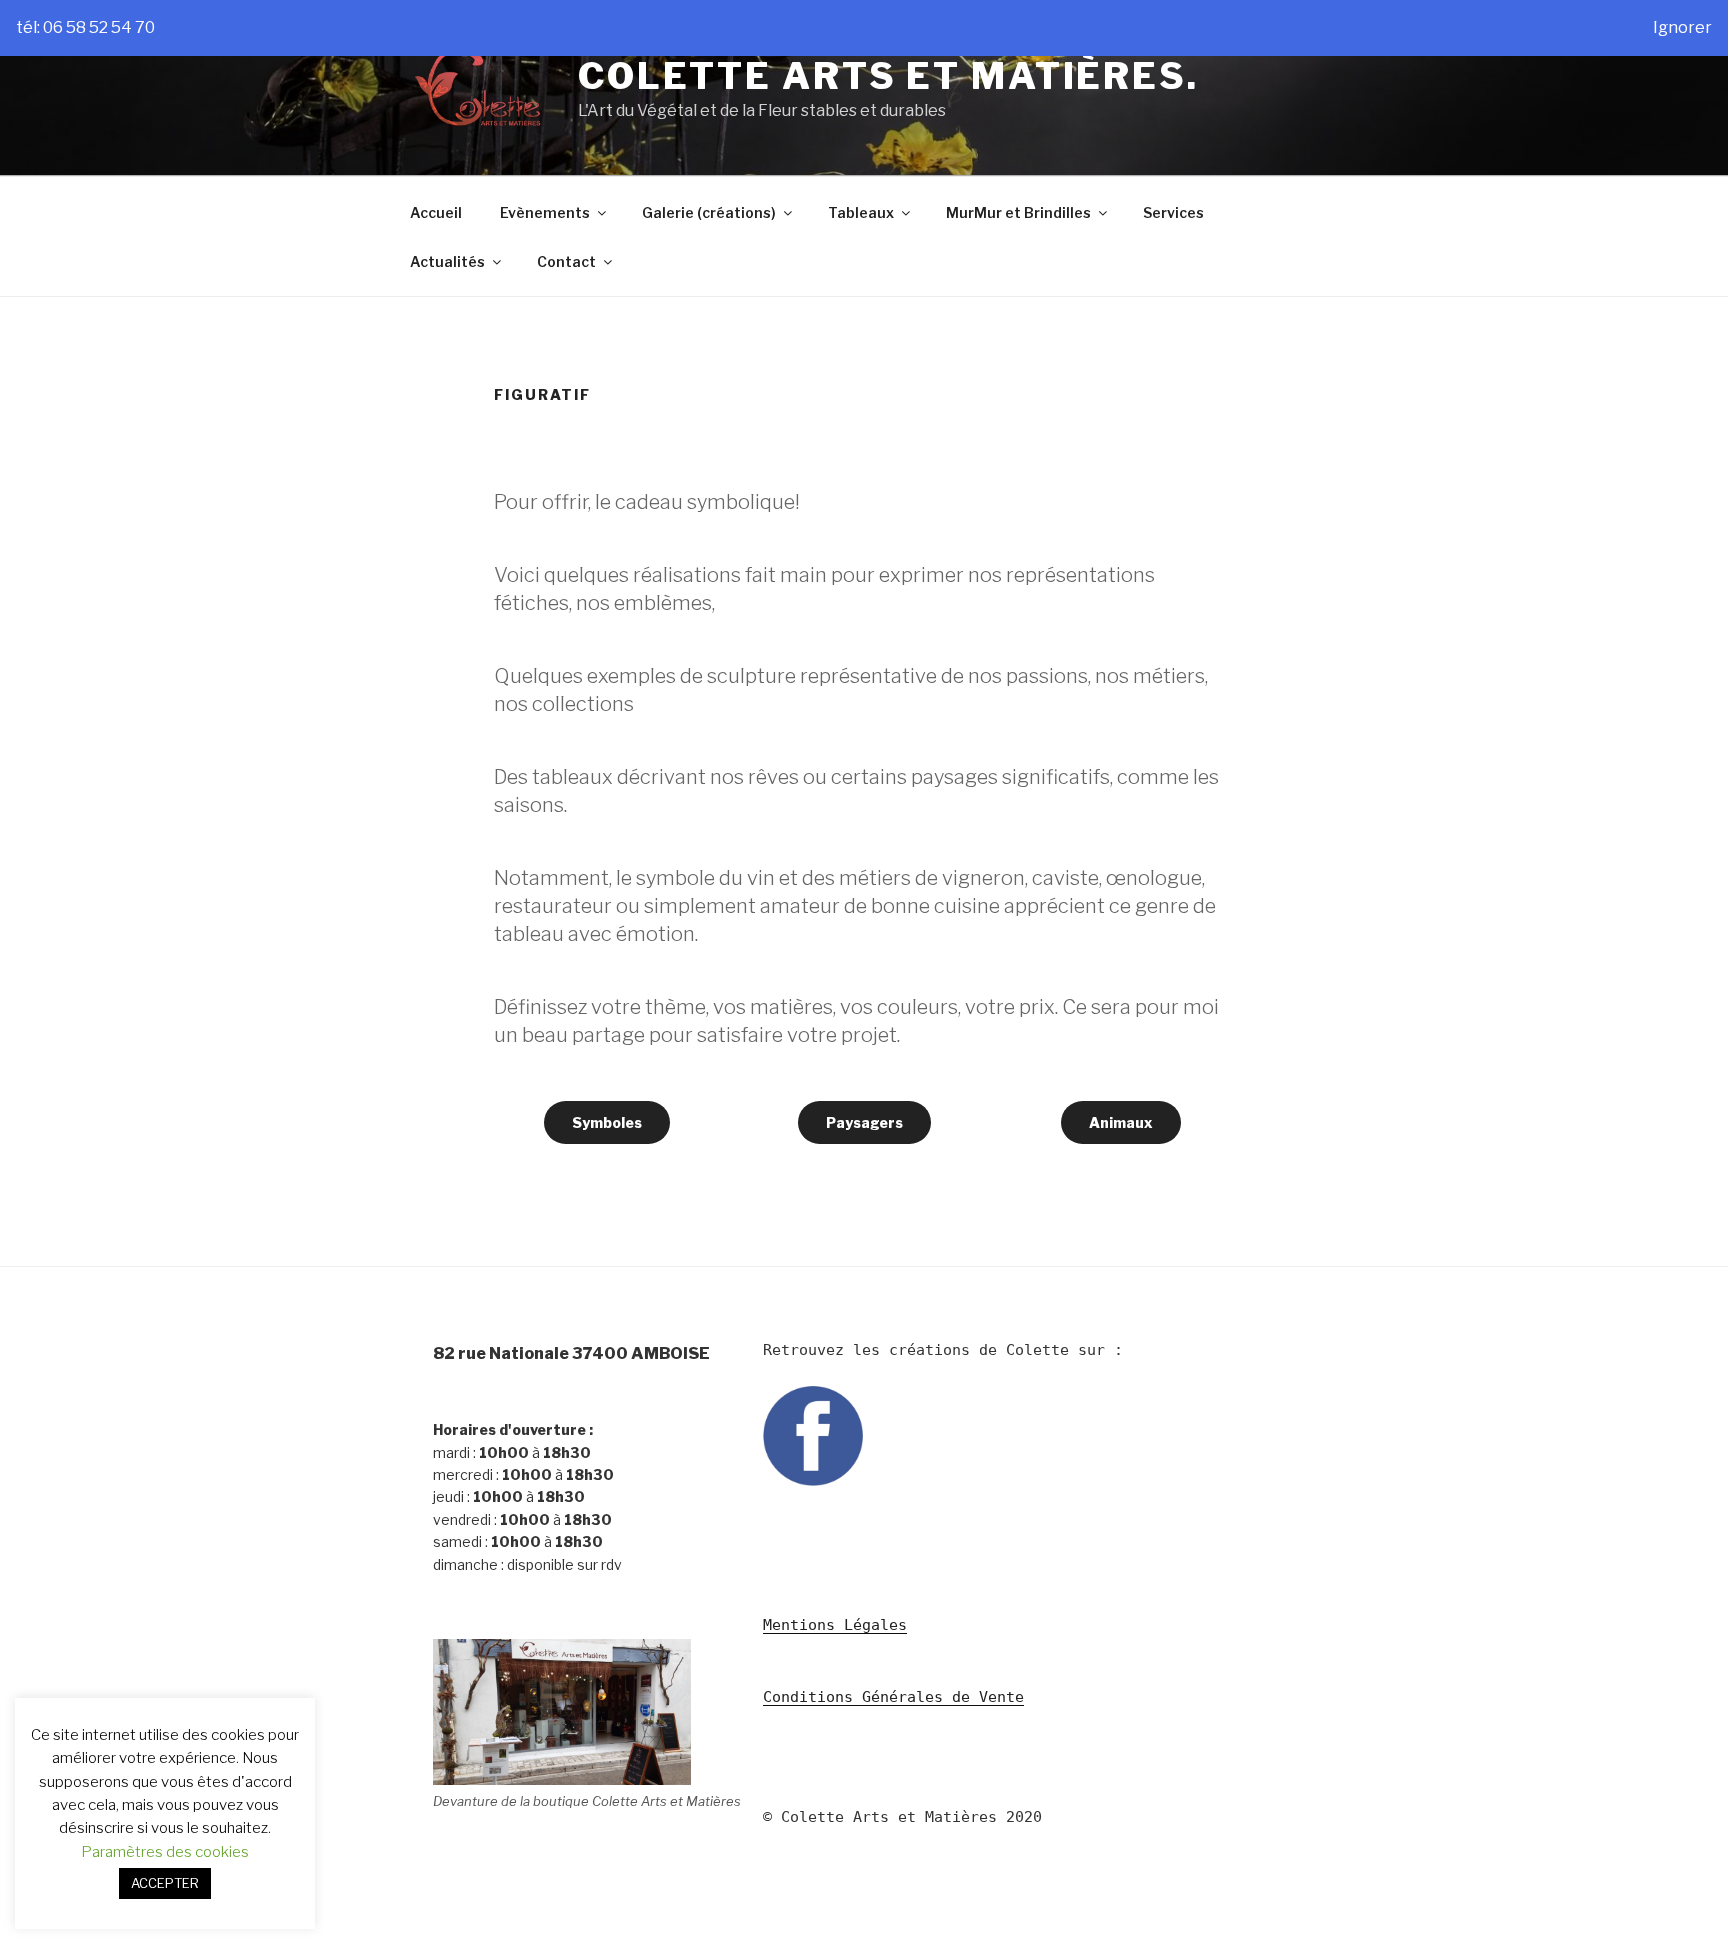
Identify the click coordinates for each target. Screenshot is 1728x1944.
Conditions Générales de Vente (893, 1697)
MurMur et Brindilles (1018, 212)
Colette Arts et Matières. (888, 76)
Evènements (545, 212)
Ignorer (1682, 27)
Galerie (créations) (709, 212)
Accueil (436, 212)
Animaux (1121, 1122)
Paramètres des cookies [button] (165, 1852)
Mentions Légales (835, 1625)
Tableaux (861, 212)
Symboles (607, 1122)
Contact (566, 261)
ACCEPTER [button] (165, 1883)
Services (1173, 212)
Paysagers (864, 1122)
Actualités (447, 261)
